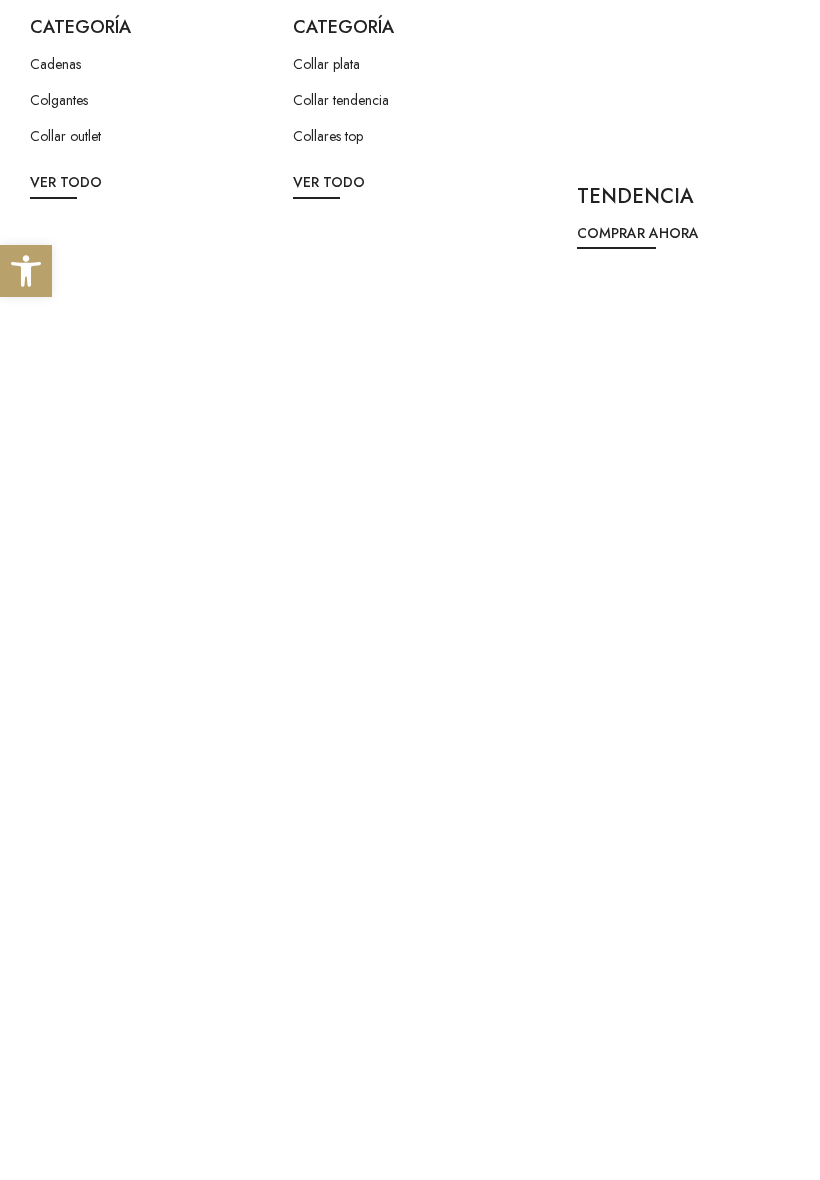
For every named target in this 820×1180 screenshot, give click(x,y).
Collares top (328, 136)
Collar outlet (65, 136)
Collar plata (326, 64)
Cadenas (55, 64)
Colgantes (59, 100)
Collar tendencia (341, 100)
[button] (26, 271)
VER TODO (66, 182)
